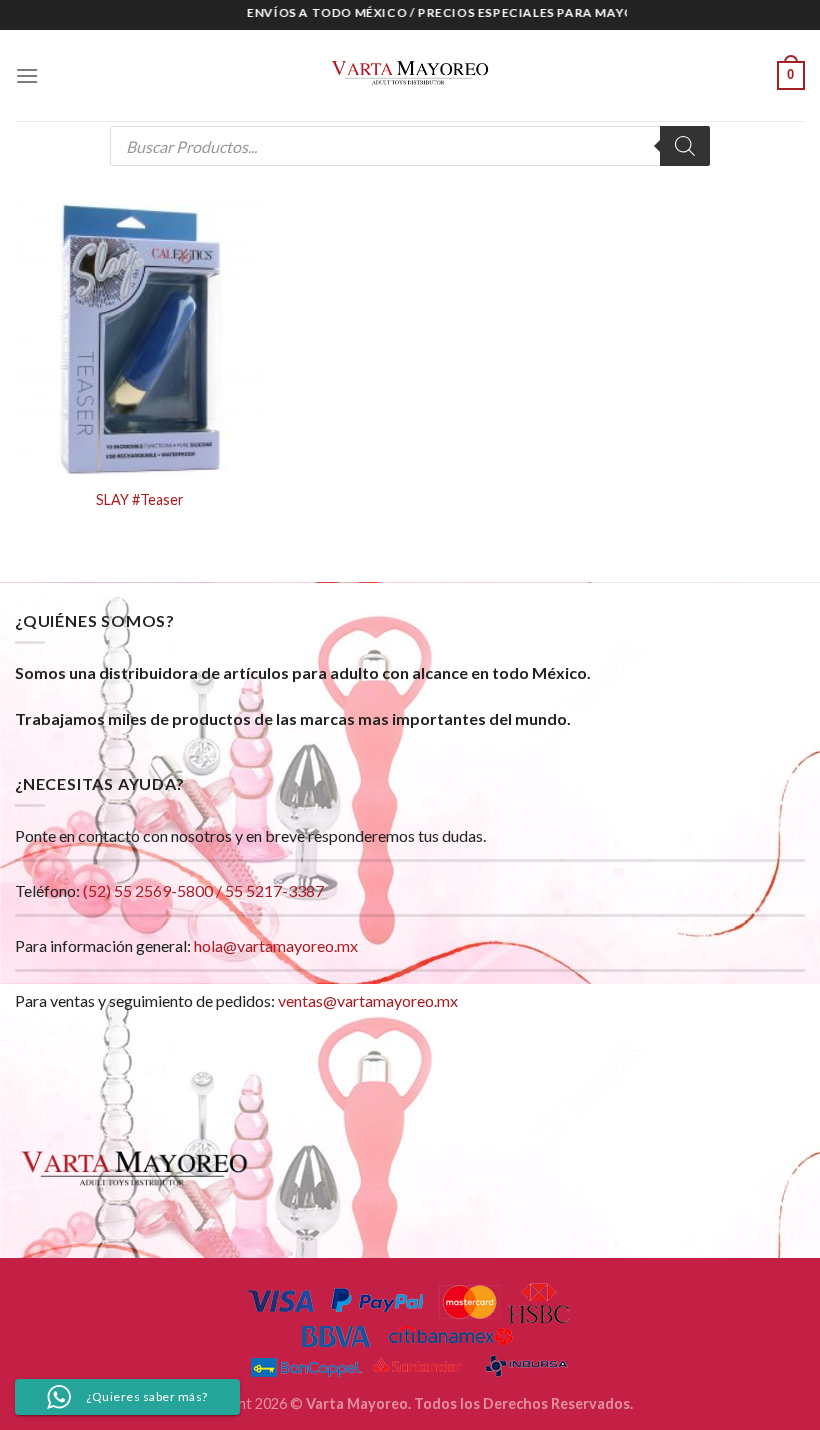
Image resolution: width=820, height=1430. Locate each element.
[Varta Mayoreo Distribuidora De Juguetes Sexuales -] (410, 76)
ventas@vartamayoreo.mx (368, 1000)
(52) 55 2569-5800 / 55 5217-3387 (203, 890)
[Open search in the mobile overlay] (410, 146)
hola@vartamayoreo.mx (276, 945)
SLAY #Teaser (140, 499)
